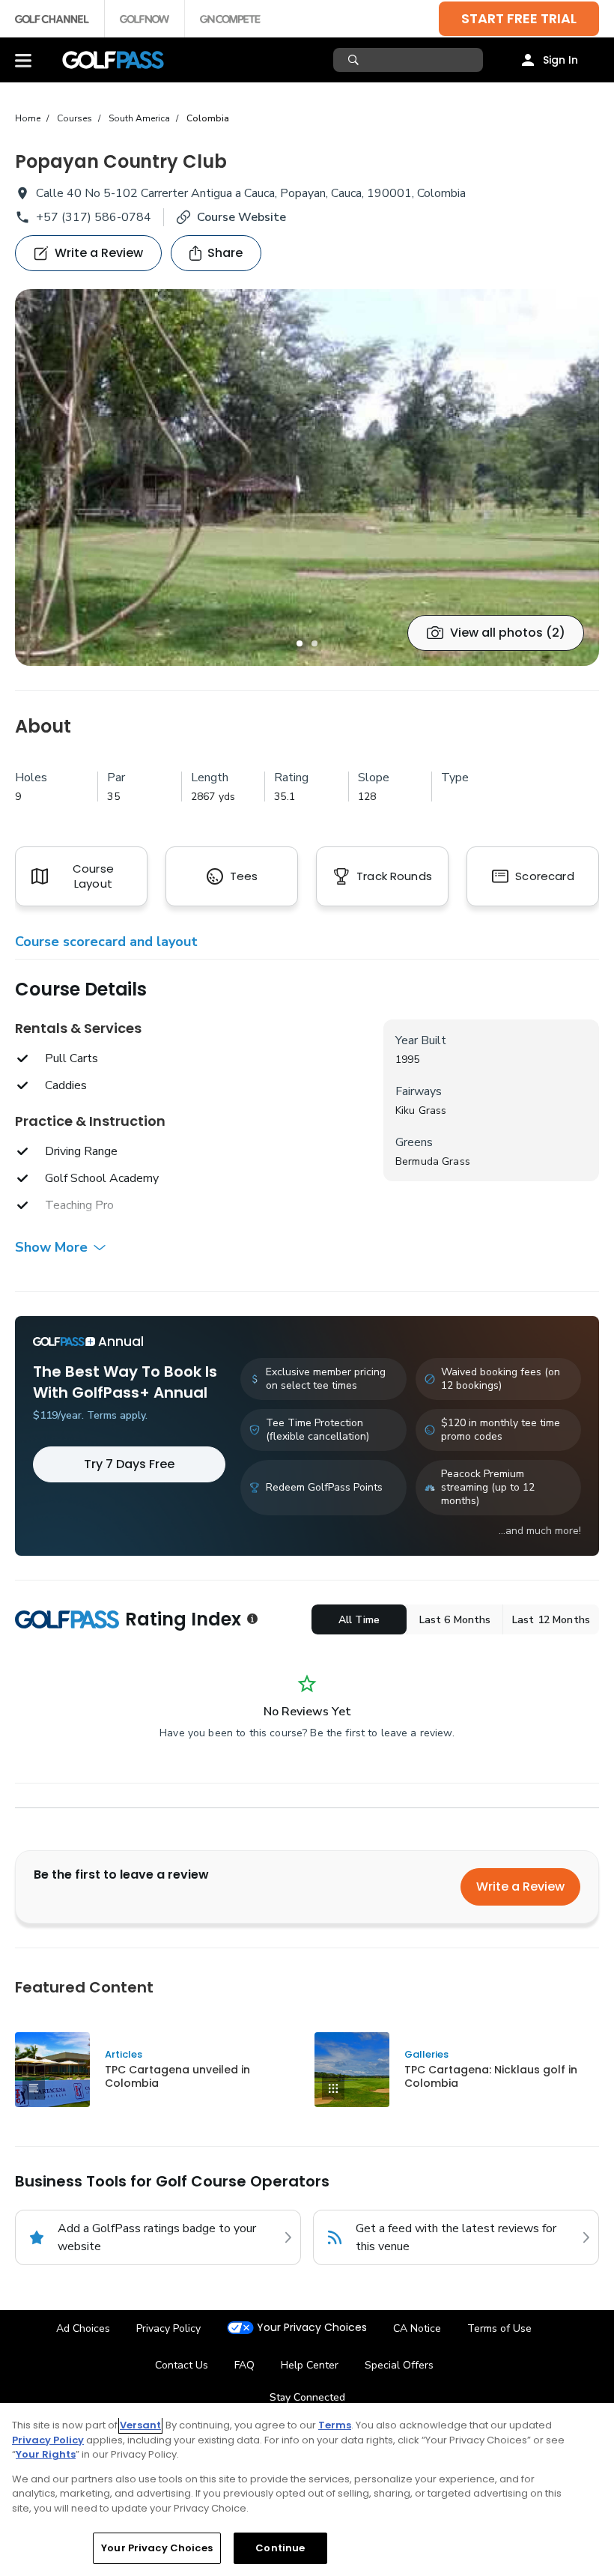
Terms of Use (499, 2328)
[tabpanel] (307, 478)
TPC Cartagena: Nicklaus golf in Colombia (491, 2076)
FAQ (244, 2365)
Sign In (560, 60)
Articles (124, 2054)
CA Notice (417, 2328)
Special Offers (399, 2365)
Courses (75, 118)
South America (139, 118)
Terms (335, 2425)
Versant (140, 2425)
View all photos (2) (508, 633)
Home (28, 118)
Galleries (426, 2054)
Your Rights (46, 2454)
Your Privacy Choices (312, 2328)
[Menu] (23, 60)
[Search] (355, 60)
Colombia (208, 118)
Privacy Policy (168, 2328)
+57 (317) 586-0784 (94, 217)
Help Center (310, 2365)
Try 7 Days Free (129, 1464)
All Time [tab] (359, 1620)
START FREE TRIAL (519, 18)
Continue (280, 2548)
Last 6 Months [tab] (455, 1620)
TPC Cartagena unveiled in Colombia (177, 2076)
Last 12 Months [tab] (551, 1620)
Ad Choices (83, 2328)
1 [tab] (300, 643)
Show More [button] (51, 1247)
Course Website (241, 217)
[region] (307, 2489)
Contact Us (182, 2365)
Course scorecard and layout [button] (106, 942)
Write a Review (520, 1886)
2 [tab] (314, 643)
